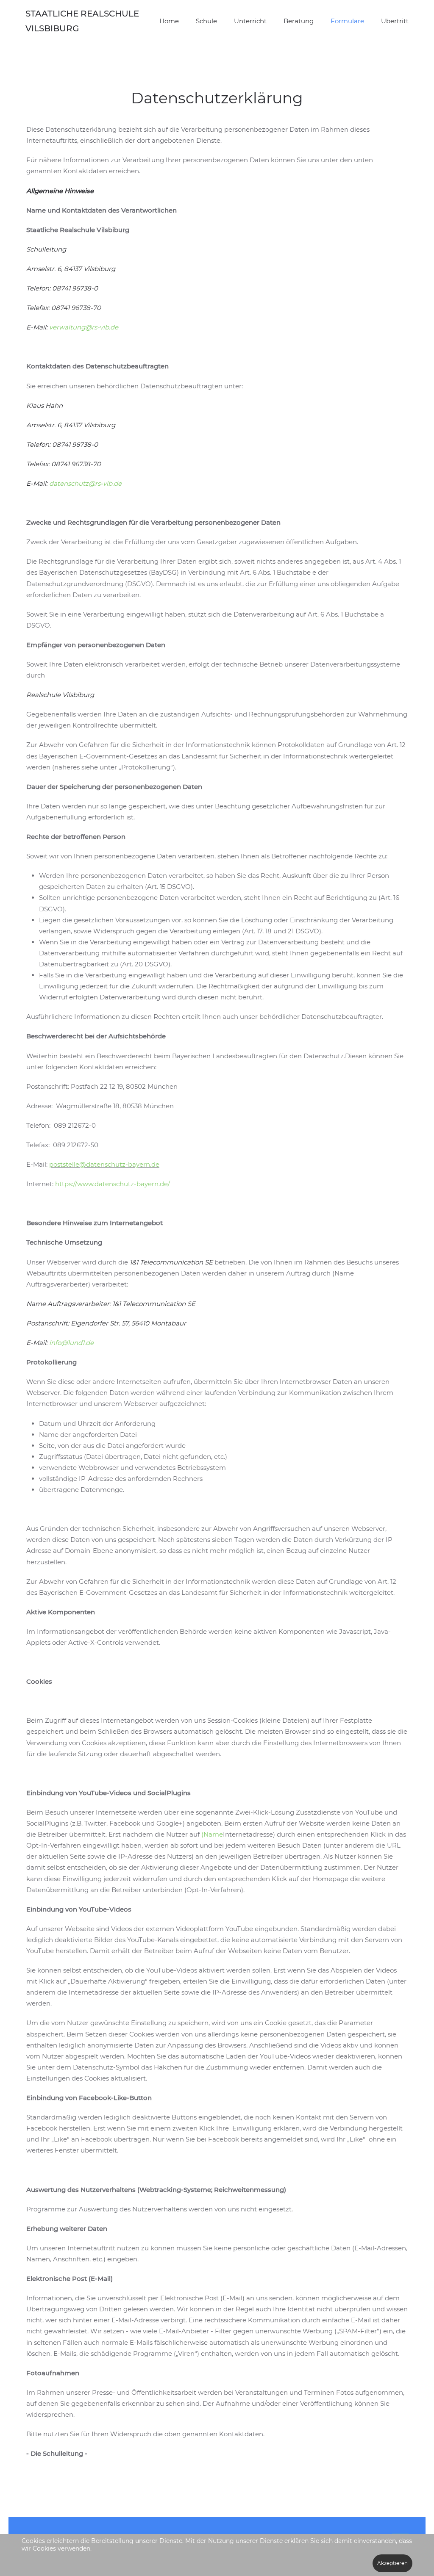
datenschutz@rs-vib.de (85, 483)
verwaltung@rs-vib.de (84, 327)
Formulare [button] (347, 21)
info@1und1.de (71, 1343)
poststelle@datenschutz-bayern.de (104, 1164)
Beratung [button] (299, 21)
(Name (212, 1834)
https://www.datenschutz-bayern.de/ (113, 1184)
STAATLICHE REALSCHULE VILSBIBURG (82, 21)
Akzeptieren (392, 2563)
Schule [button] (206, 21)
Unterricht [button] (250, 21)
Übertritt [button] (395, 21)
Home (169, 21)
